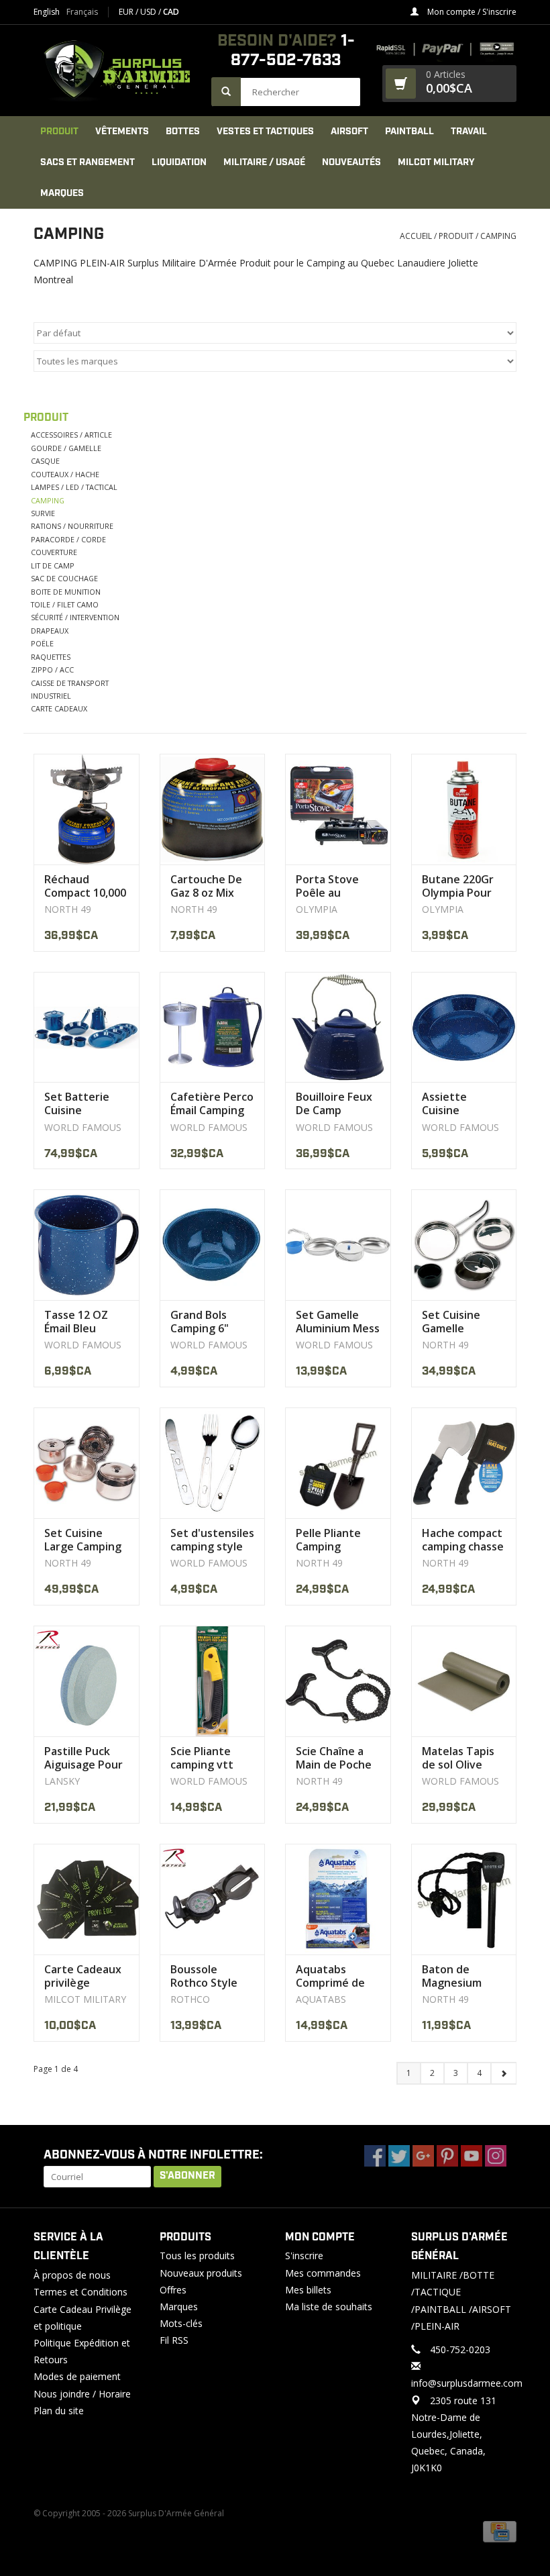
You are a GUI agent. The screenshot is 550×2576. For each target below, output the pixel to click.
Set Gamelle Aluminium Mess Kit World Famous (338, 1322)
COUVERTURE (54, 552)
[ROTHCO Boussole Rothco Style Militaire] (213, 1899)
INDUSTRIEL (51, 696)
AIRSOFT (349, 132)
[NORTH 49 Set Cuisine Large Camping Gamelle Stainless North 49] (87, 1463)
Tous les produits (197, 2256)
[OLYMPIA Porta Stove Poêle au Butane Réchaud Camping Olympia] (338, 809)
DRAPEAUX (50, 631)
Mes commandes (323, 2273)
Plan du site (59, 2411)
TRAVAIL (469, 132)
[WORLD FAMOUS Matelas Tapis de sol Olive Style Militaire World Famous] (464, 1681)
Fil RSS (174, 2340)
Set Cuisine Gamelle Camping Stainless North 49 (462, 1322)
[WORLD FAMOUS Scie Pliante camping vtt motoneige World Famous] (213, 1681)
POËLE (42, 643)
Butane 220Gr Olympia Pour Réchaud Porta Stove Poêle (460, 886)
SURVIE (43, 513)
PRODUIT (59, 132)
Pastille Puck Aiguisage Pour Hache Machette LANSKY (84, 1758)
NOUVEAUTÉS (351, 162)
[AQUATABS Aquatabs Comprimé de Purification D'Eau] (338, 1899)
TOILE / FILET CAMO (65, 604)
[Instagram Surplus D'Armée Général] (496, 2156)
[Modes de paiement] (500, 2531)
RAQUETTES (51, 657)
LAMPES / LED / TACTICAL (74, 487)
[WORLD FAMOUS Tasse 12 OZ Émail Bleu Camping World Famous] (87, 1245)
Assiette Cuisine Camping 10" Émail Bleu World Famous (458, 1103)
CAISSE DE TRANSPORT (70, 683)
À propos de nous (72, 2275)
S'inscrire (304, 2256)
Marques (62, 193)
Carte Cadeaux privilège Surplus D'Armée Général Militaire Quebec (83, 1976)
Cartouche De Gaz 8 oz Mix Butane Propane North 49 (210, 886)
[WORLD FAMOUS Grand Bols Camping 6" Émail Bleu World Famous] (213, 1245)
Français (82, 12)
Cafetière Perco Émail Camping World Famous (212, 1103)
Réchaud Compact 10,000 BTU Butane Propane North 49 (85, 886)
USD (149, 12)
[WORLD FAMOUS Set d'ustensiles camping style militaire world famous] (213, 1463)
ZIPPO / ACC (52, 670)
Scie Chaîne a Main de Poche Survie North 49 (337, 1758)
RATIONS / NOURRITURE (72, 526)
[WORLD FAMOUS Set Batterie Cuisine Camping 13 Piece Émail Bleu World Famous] (87, 1027)
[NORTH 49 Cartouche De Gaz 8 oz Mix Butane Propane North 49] (213, 809)
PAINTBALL (409, 132)
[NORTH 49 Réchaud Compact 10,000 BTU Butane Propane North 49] (87, 809)
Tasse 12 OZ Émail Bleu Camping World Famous (84, 1322)
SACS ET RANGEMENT (88, 162)
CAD (171, 12)
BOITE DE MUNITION (66, 592)
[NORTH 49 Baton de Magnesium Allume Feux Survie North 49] (464, 1899)
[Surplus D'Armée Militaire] (116, 70)
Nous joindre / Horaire (82, 2394)
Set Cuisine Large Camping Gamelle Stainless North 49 (85, 1540)
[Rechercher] (226, 92)
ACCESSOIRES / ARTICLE (71, 435)
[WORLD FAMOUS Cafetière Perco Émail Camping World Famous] (213, 1027)
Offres (173, 2290)
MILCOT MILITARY (436, 162)
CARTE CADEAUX (59, 708)
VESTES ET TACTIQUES (265, 132)
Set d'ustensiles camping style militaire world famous (212, 1540)
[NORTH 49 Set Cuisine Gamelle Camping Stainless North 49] (464, 1245)
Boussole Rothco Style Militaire (204, 1976)
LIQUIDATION (179, 162)
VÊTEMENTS (122, 132)
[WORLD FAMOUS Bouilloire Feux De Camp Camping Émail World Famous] (338, 1027)
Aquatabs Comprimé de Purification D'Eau (330, 1976)
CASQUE (45, 461)
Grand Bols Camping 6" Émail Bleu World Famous (207, 1322)
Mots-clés (181, 2323)
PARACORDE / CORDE (68, 539)
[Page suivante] (503, 2073)
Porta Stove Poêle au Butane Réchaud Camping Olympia (327, 886)
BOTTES (183, 132)
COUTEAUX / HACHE (65, 474)
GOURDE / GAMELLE (66, 448)
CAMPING (498, 236)
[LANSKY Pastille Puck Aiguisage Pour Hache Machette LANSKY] (87, 1681)
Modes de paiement (77, 2376)
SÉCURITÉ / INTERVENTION (75, 617)
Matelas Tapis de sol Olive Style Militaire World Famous (458, 1758)
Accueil (416, 236)
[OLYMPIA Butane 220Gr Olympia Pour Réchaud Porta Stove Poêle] (464, 809)
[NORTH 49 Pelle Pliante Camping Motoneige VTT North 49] (338, 1463)
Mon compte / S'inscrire (471, 12)
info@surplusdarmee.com (467, 2383)
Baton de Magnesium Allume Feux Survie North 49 (463, 1976)
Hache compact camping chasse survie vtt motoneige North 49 (463, 1540)
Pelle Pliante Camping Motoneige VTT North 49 (337, 1540)
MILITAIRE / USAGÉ (264, 162)
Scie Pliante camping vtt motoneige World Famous (207, 1758)
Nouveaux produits (201, 2273)
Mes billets (308, 2290)
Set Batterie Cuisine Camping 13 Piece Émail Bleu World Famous (86, 1103)
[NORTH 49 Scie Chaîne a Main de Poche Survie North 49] (338, 1681)
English (47, 12)
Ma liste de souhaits (329, 2307)
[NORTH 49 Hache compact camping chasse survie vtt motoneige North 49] (464, 1463)
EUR (127, 12)
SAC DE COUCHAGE (64, 578)
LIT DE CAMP (53, 565)
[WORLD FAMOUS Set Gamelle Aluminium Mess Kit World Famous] (338, 1245)
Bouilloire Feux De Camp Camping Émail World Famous (334, 1103)
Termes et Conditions (80, 2292)
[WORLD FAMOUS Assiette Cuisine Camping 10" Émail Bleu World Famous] (464, 1027)
